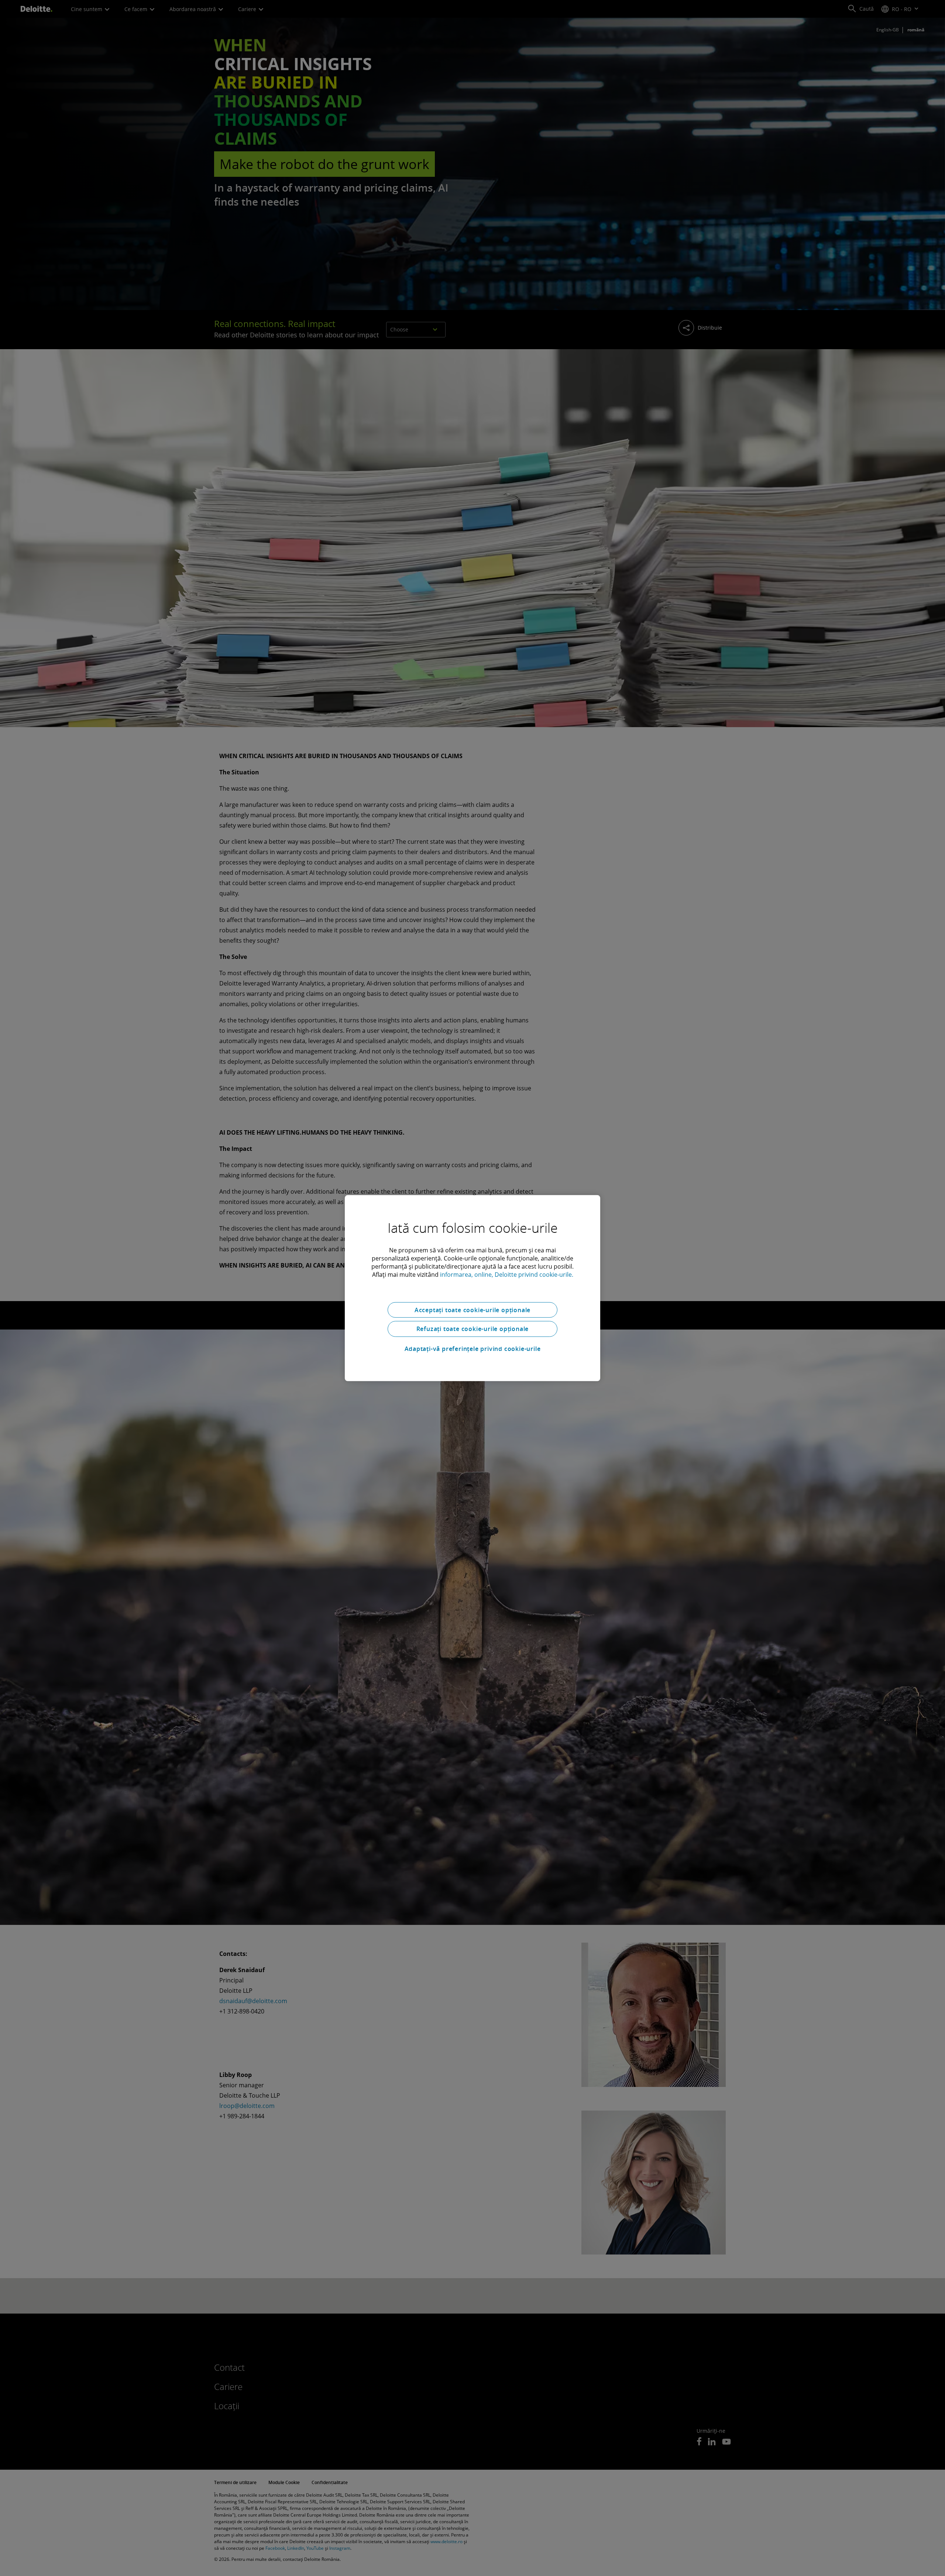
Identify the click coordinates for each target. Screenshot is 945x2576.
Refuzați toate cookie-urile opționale (473, 1329)
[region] (472, 1288)
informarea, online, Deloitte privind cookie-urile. (507, 1274)
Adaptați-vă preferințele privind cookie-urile (473, 1349)
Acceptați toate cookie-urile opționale (472, 1310)
